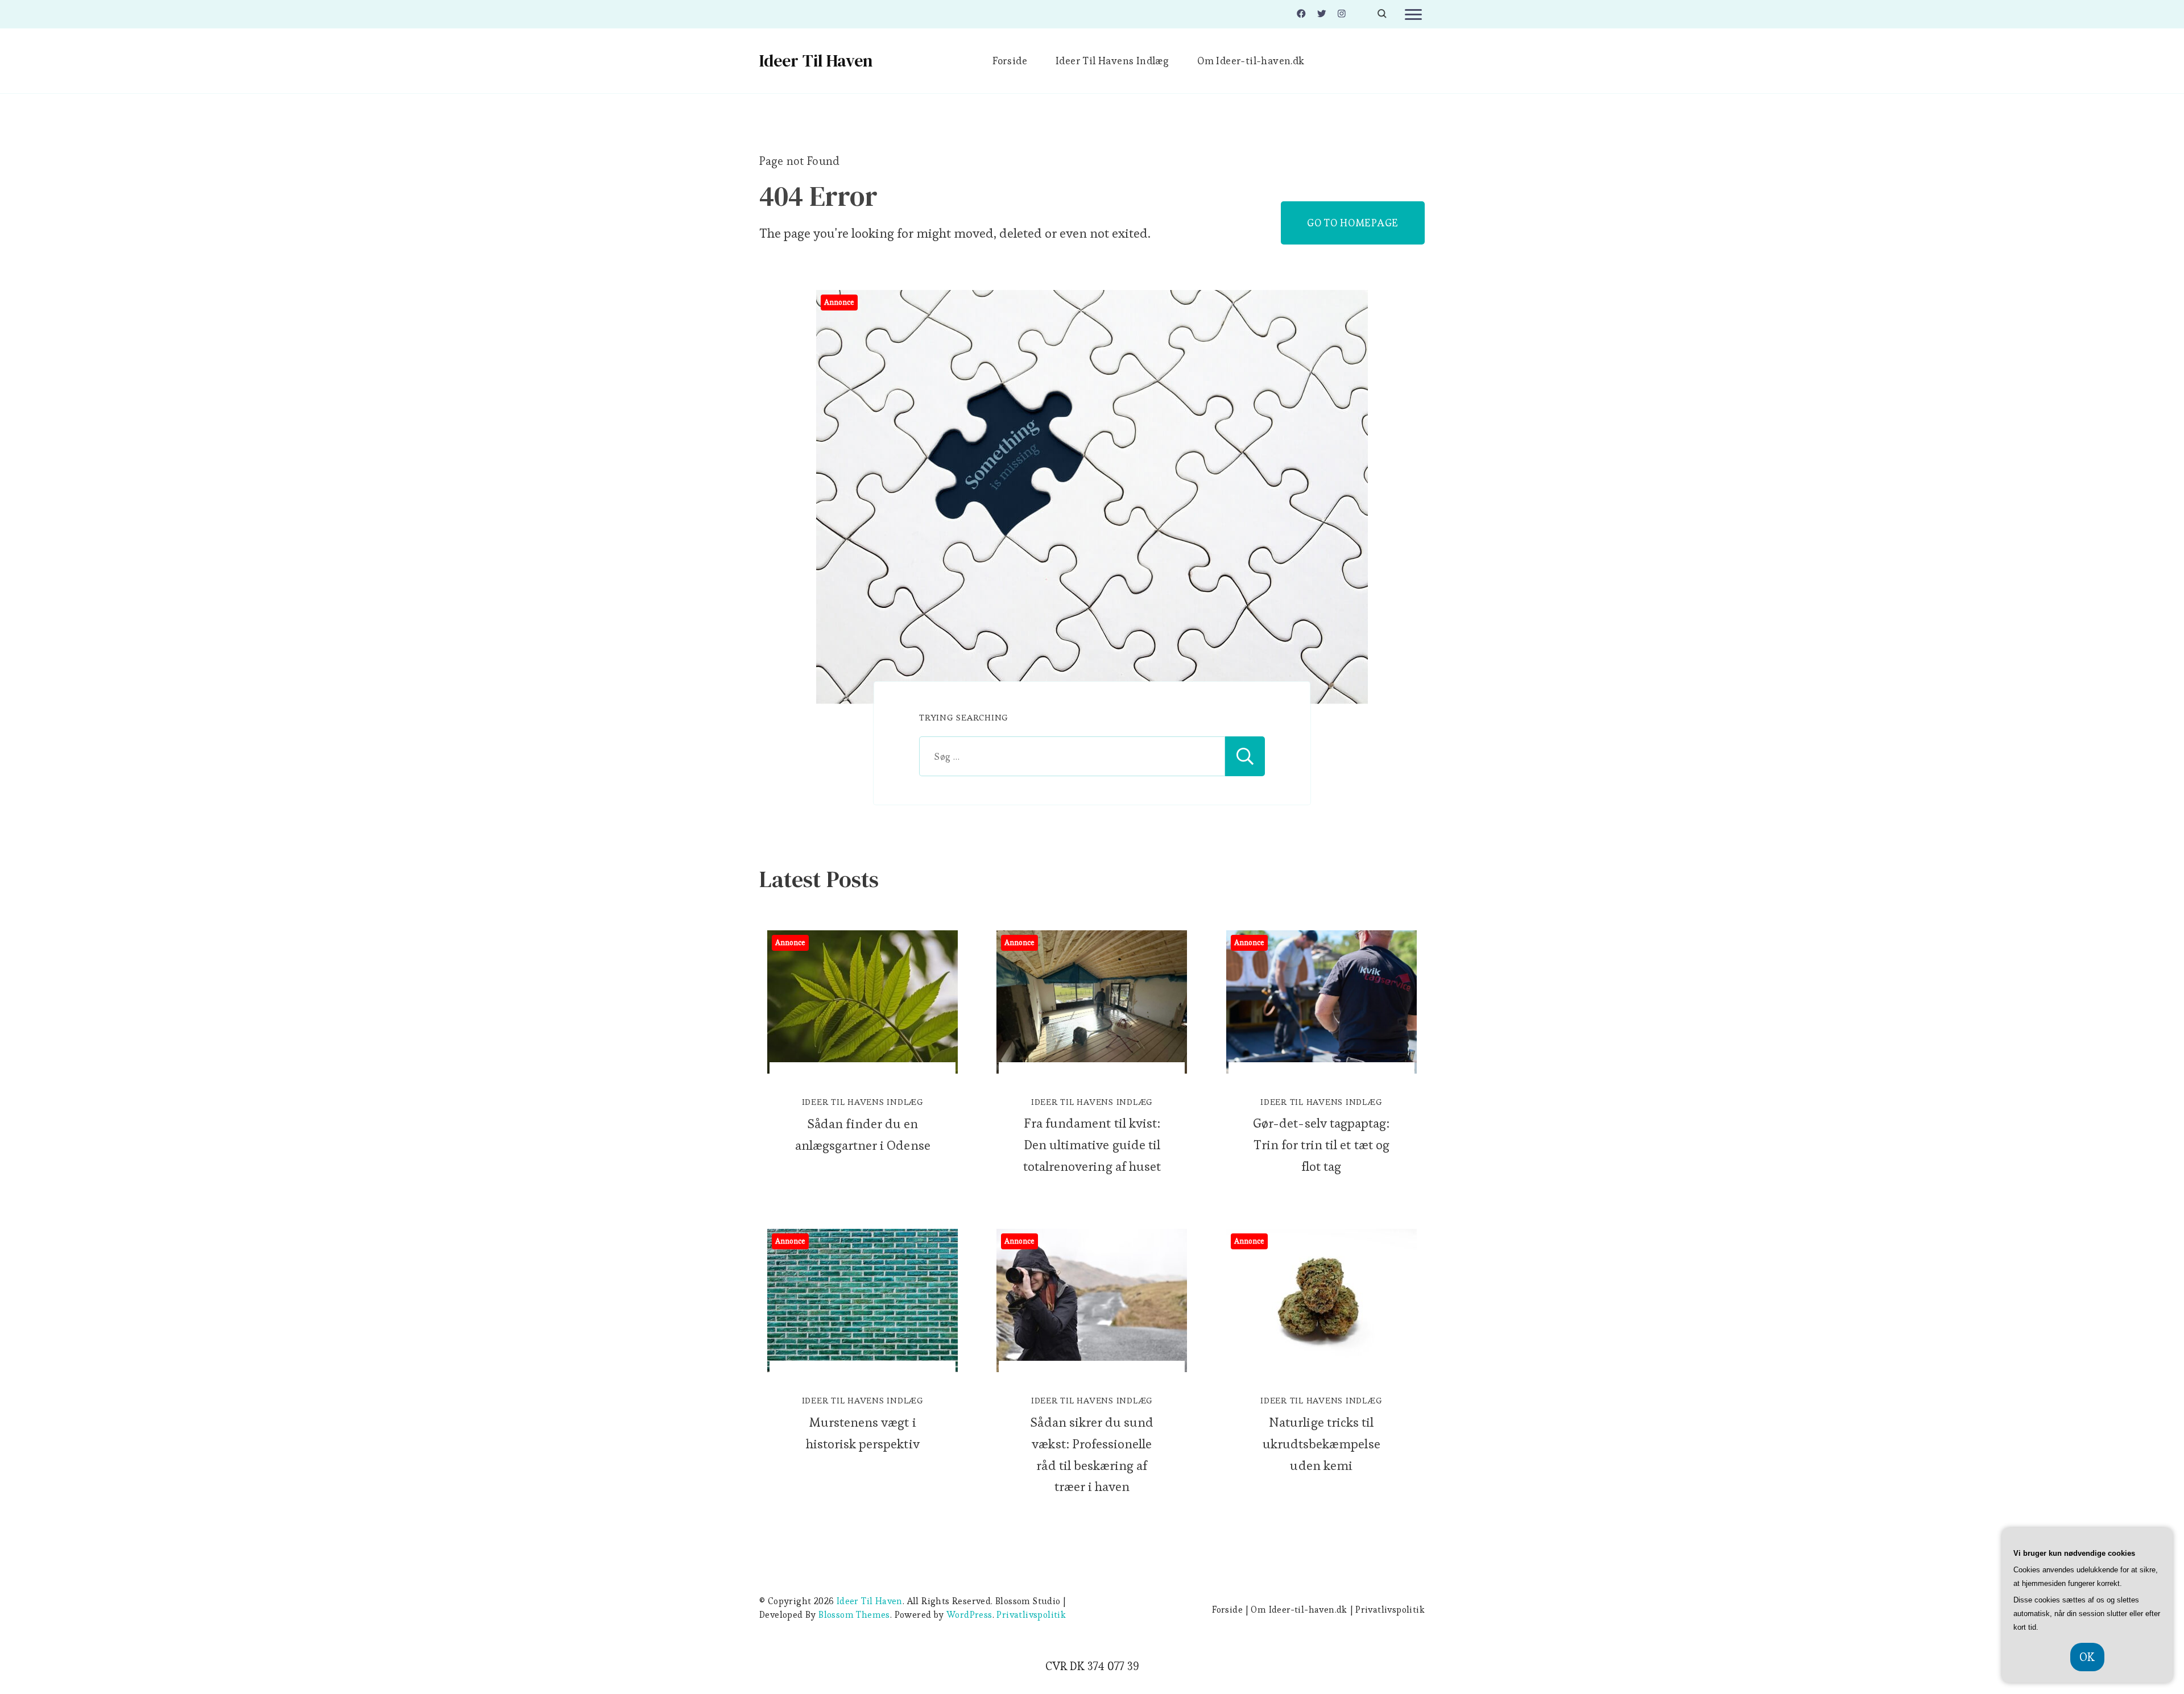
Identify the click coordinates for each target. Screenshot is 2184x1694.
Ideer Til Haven (816, 61)
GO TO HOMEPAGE (1353, 223)
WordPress (969, 1615)
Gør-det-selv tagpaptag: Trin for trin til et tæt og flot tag (1321, 1145)
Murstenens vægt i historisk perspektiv (863, 1433)
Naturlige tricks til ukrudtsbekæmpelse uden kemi (1321, 1444)
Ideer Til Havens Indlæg (1112, 61)
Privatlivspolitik (1031, 1615)
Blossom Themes (854, 1615)
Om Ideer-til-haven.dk (1251, 61)
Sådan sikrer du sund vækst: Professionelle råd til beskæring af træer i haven (1092, 1455)
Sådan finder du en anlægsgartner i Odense (863, 1134)
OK (2087, 1657)
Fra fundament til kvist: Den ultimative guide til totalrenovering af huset (1092, 1145)
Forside (1010, 61)
